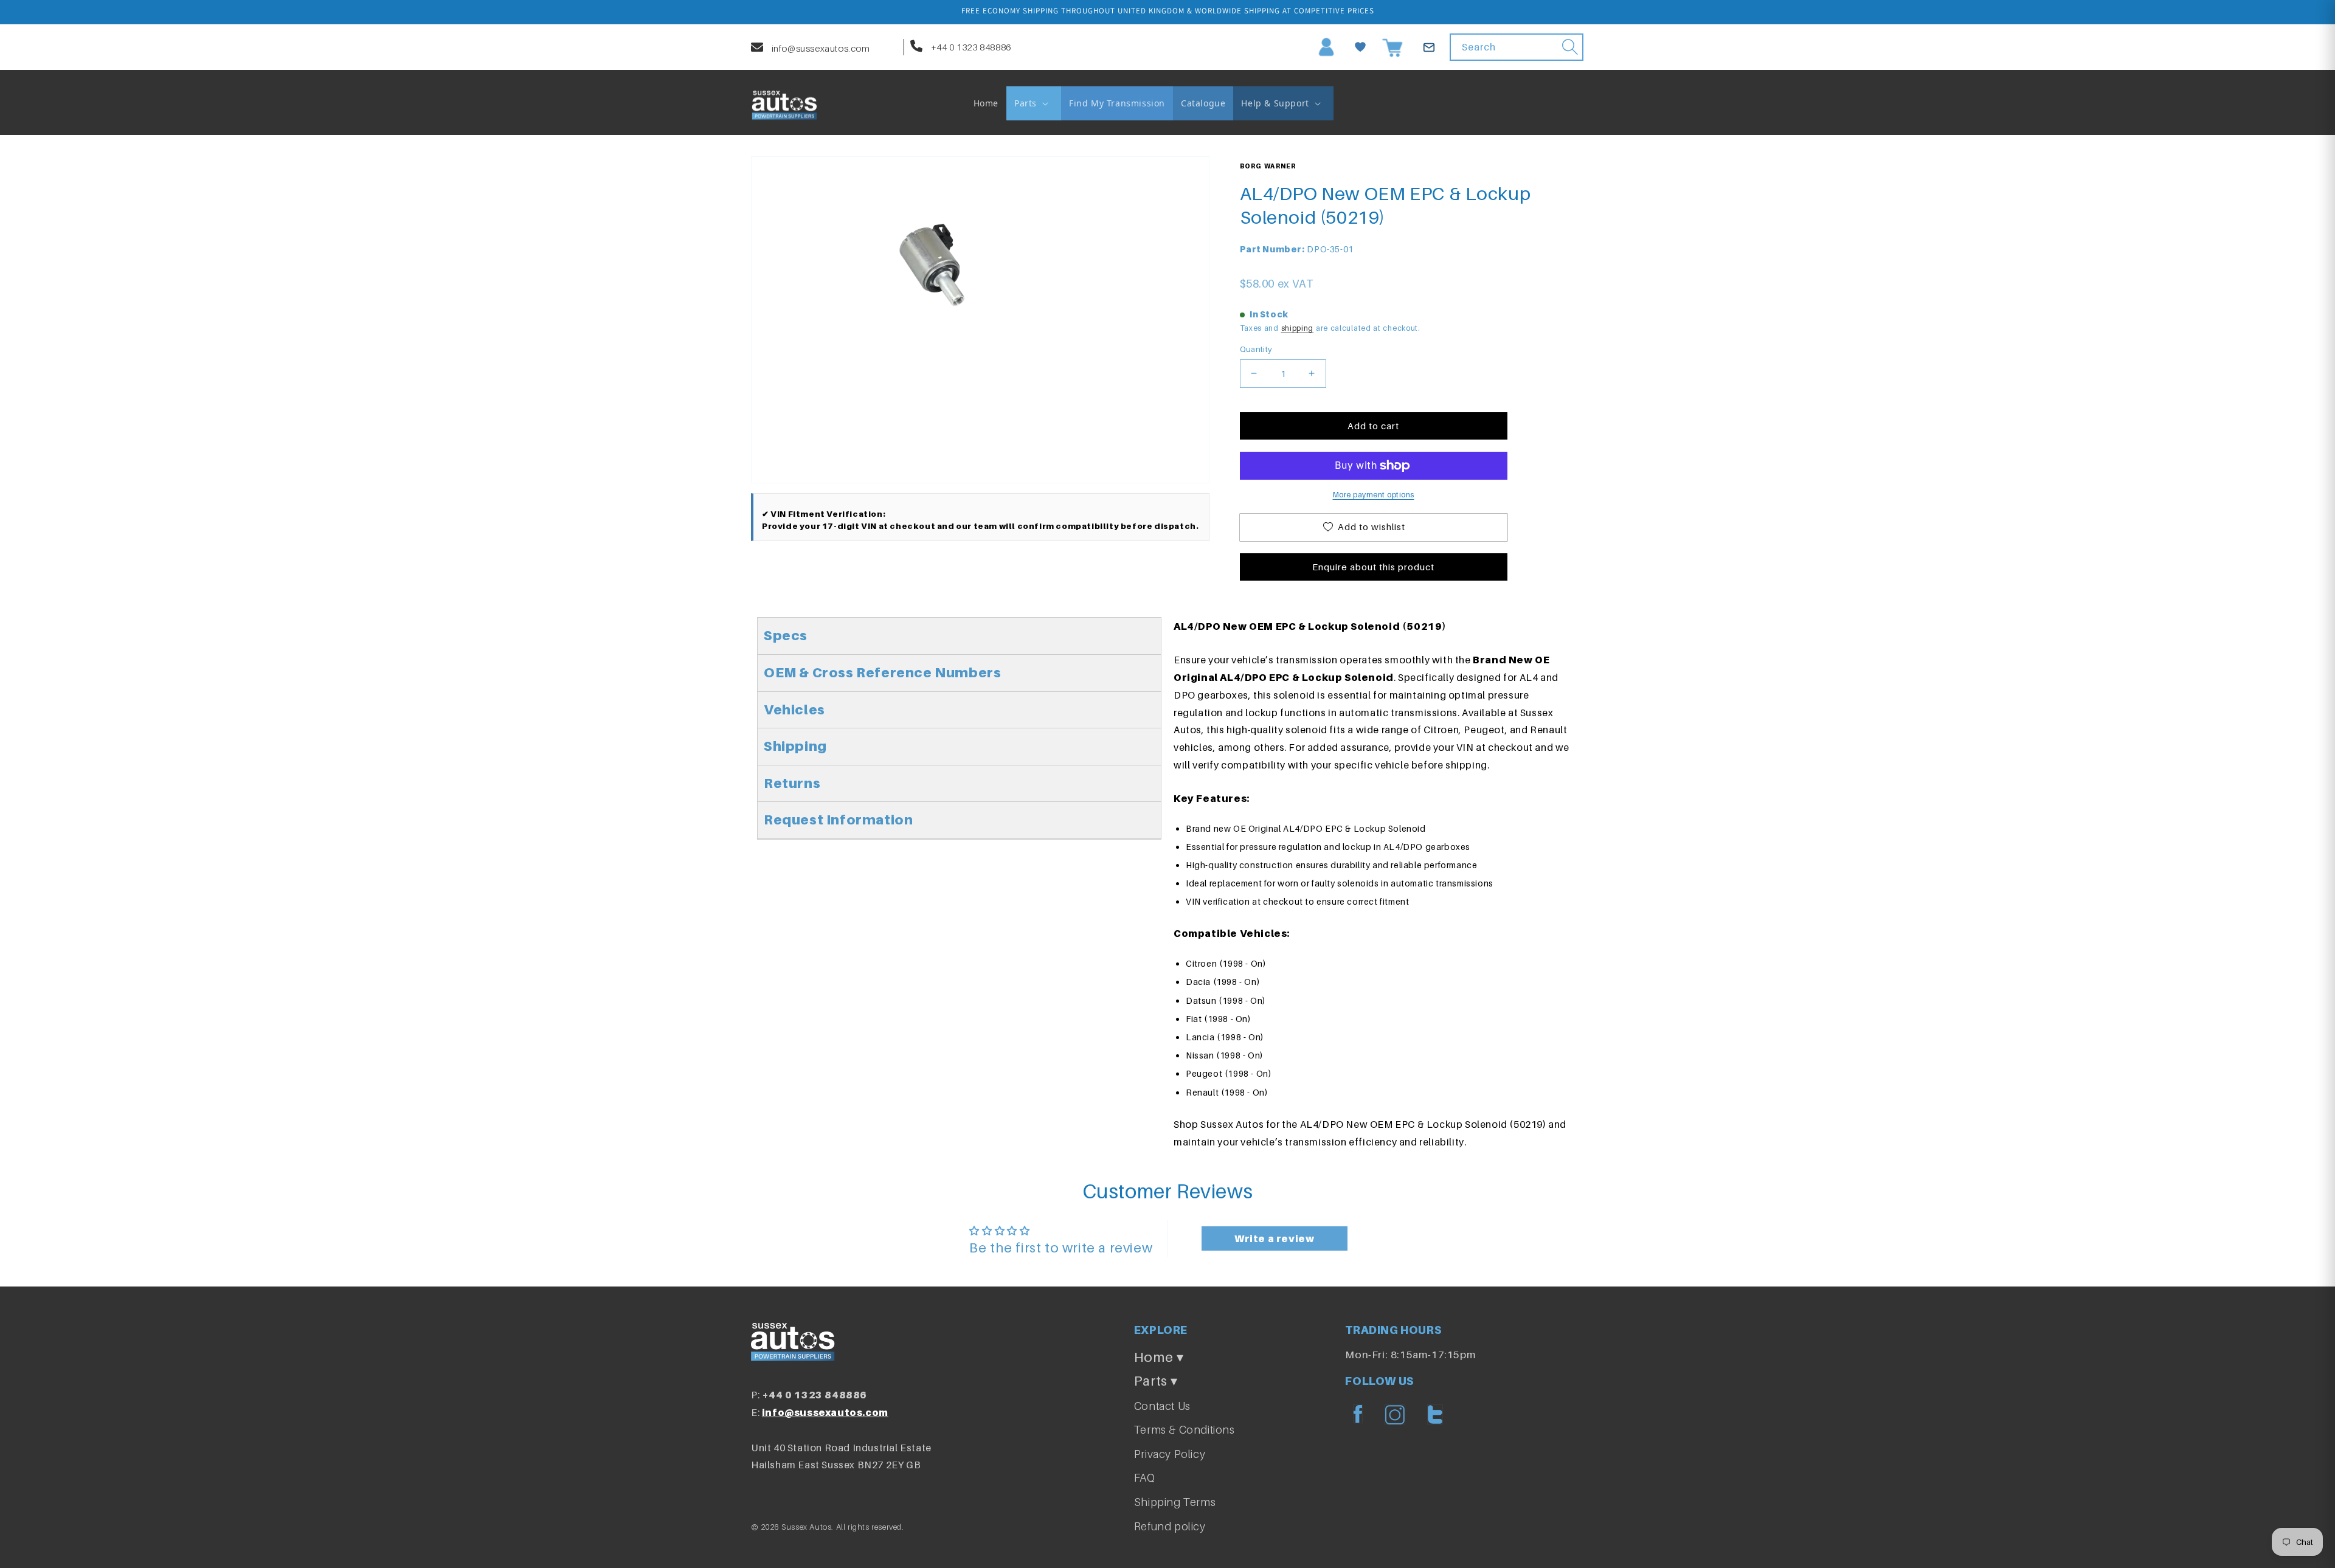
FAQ (1145, 1478)
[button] (1034, 103)
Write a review (1274, 1238)
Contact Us (1162, 1406)
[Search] (1570, 47)
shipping (1298, 328)
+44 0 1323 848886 (970, 47)
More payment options (1374, 495)
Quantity (1256, 349)
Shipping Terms (1175, 1502)
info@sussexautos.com (820, 48)
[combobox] (1517, 47)
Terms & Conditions (1185, 1430)
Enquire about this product (1373, 567)
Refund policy (1170, 1526)
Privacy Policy (1170, 1454)
